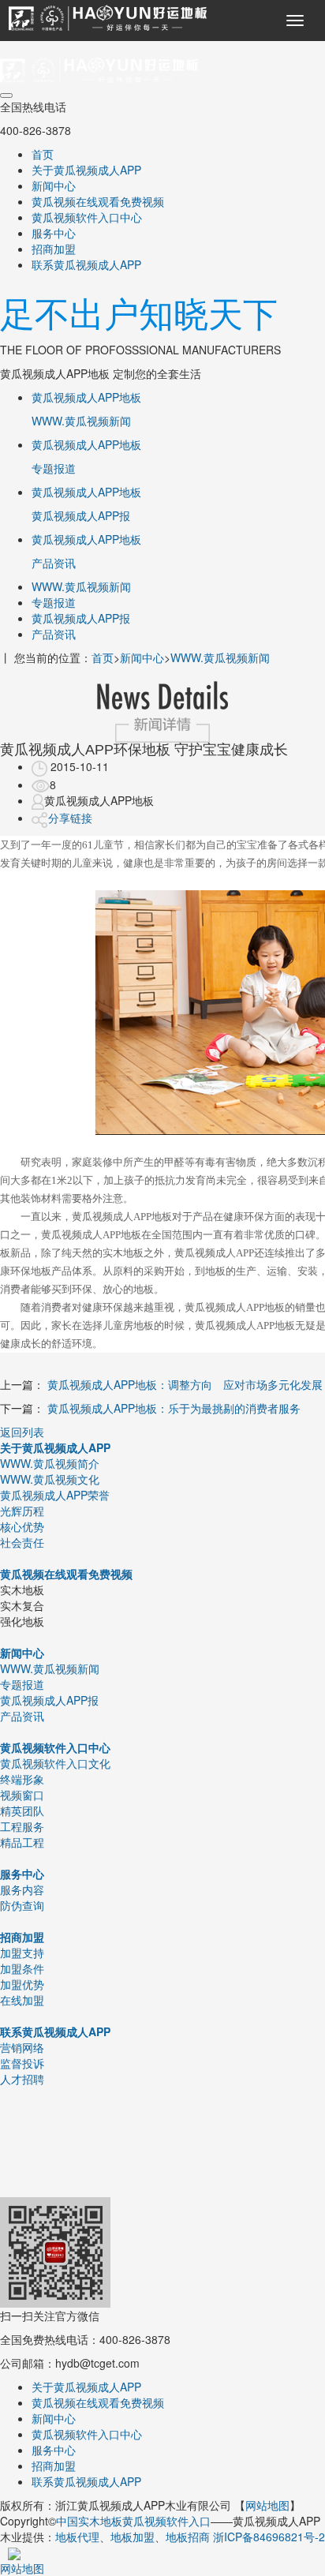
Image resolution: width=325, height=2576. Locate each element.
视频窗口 (22, 1795)
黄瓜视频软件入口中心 (87, 217)
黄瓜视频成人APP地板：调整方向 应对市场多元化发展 (185, 1384)
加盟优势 (22, 1984)
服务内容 (22, 1889)
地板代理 (77, 2537)
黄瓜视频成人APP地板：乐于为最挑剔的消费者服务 (174, 1408)
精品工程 (22, 1842)
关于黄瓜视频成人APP (86, 170)
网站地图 (267, 2505)
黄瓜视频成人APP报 (81, 618)
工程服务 (22, 1826)
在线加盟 (22, 2000)
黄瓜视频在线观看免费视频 (98, 201)
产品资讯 (54, 634)
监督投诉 (22, 2063)
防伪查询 (22, 1905)
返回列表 (22, 1432)
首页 (43, 154)
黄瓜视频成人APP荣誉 (55, 1495)
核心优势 (22, 1526)
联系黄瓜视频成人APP (86, 264)
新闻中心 (54, 185)
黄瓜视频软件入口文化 (55, 1763)
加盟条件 (22, 1968)
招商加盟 (54, 249)
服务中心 (54, 233)
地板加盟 (133, 2537)
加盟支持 (22, 1953)
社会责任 (22, 1542)
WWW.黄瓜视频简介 (50, 1463)
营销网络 (22, 2047)
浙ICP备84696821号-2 (269, 2537)
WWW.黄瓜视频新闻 (81, 586)
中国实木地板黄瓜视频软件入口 (133, 2521)
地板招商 (188, 2537)
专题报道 (54, 602)
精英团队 (22, 1810)
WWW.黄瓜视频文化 (50, 1479)
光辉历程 (22, 1511)
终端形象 (22, 1779)
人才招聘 (22, 2079)
